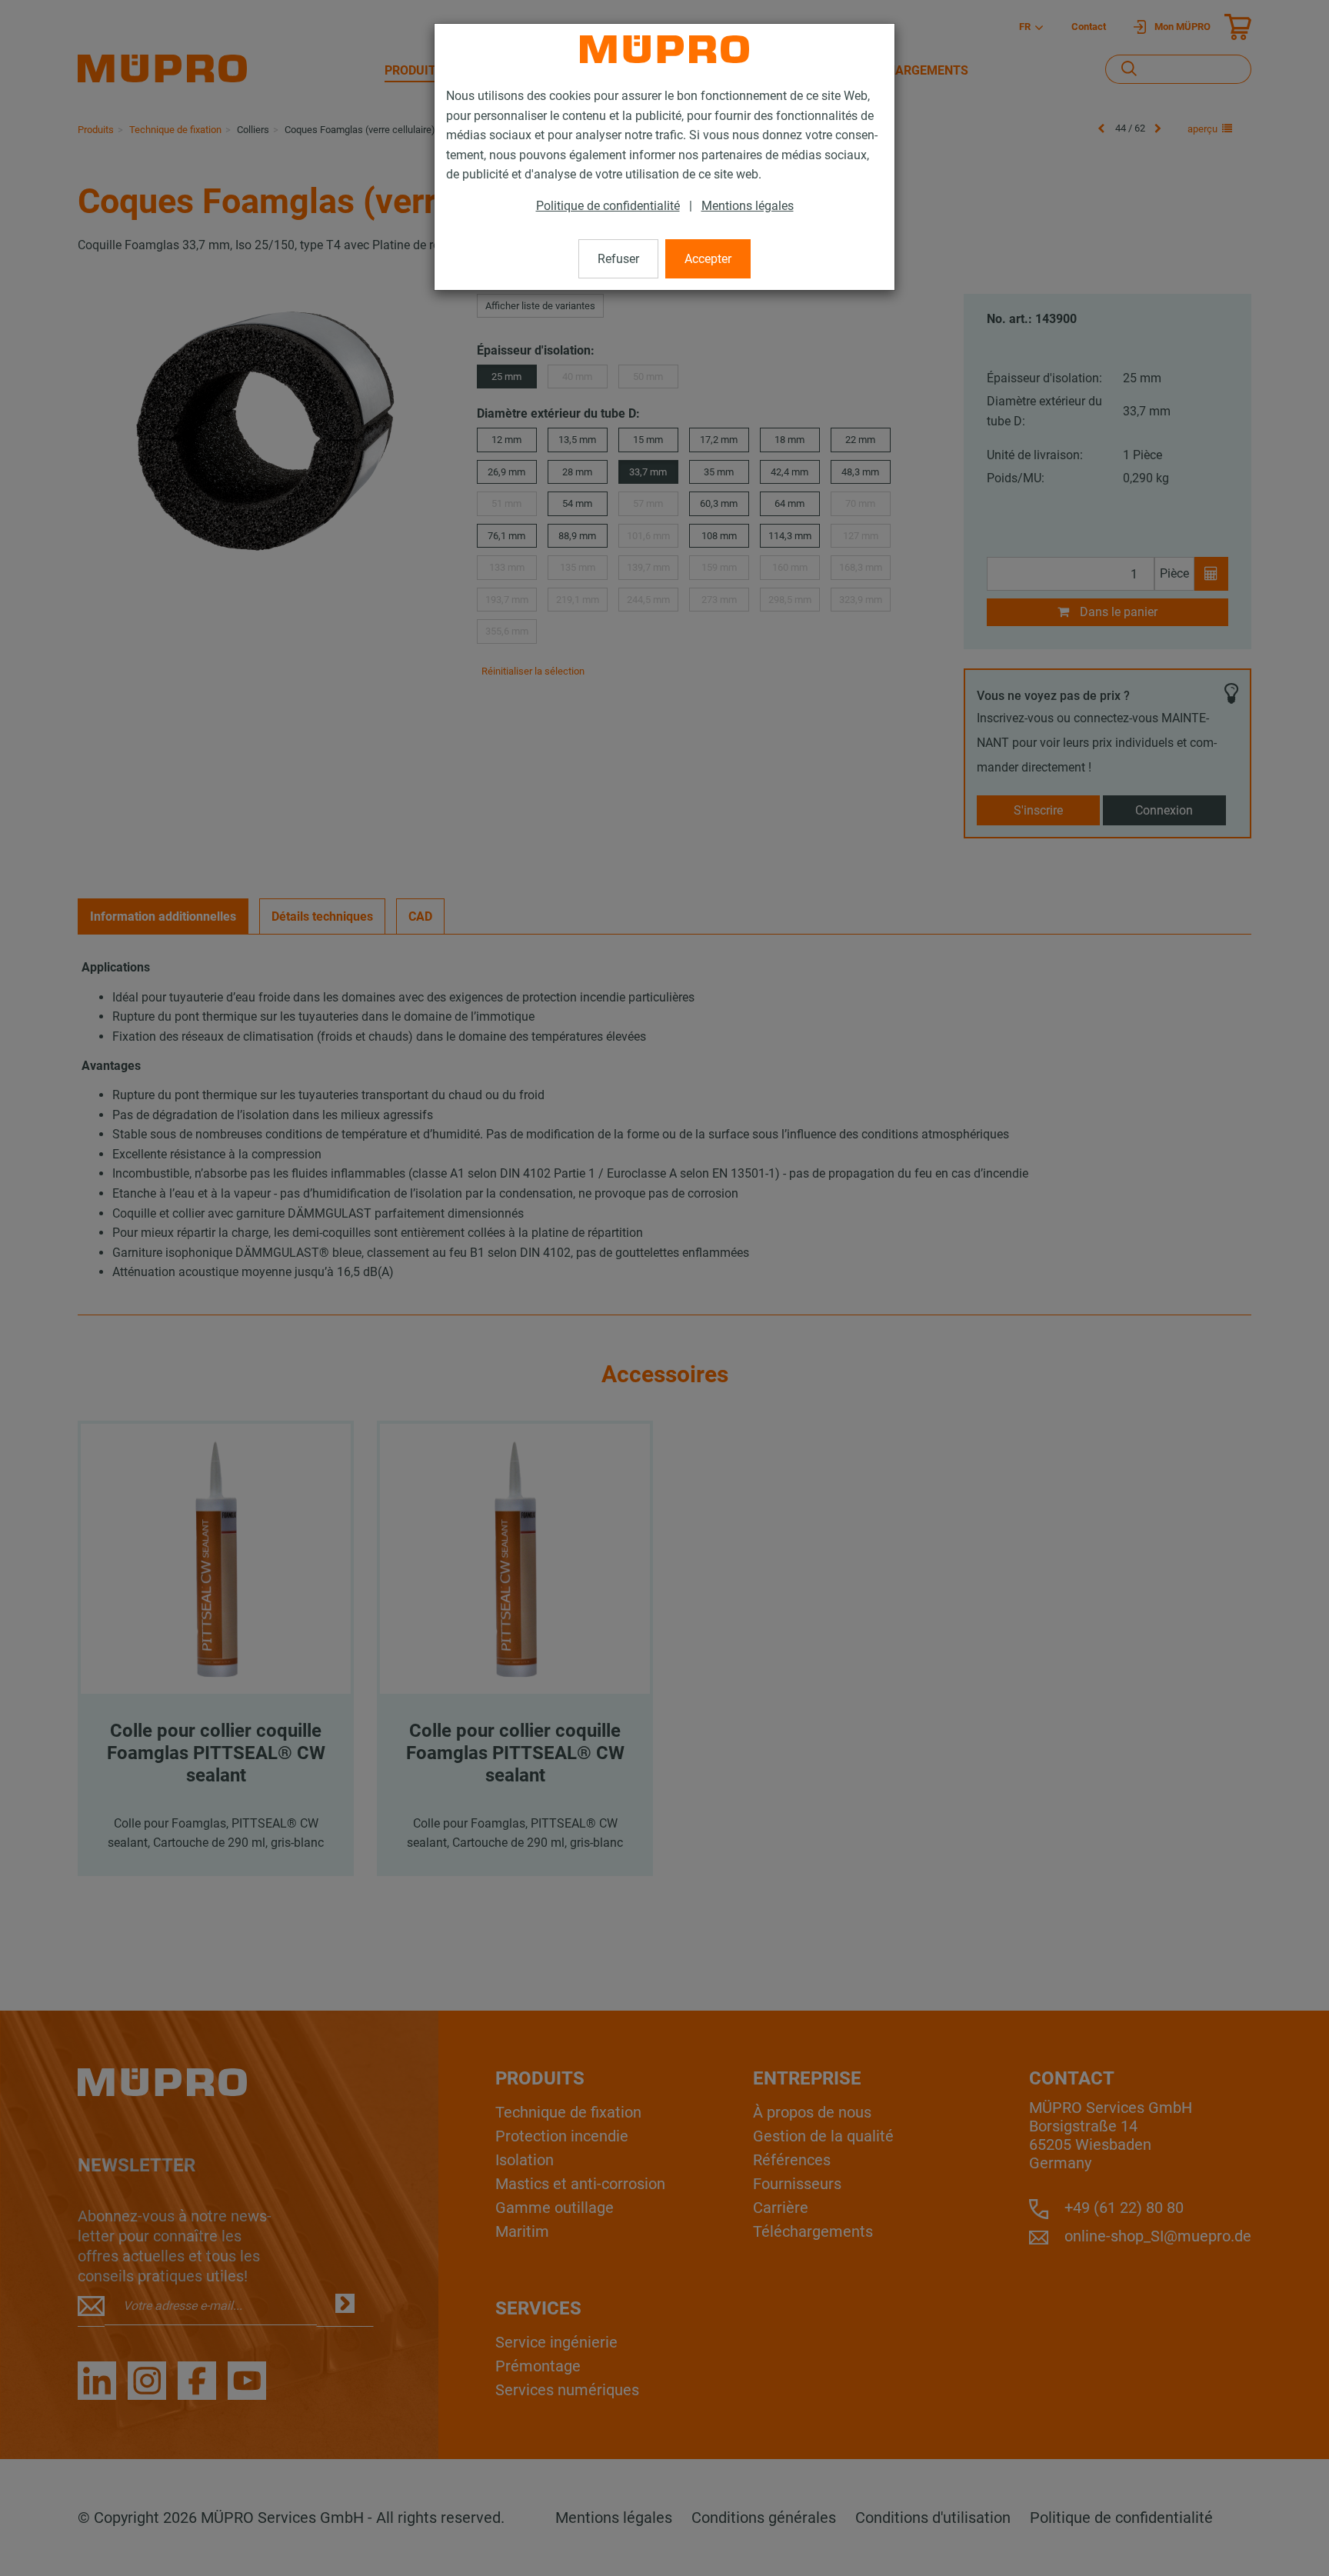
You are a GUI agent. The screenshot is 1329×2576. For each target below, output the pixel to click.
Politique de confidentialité (608, 206)
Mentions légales (748, 206)
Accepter (708, 259)
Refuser (618, 259)
